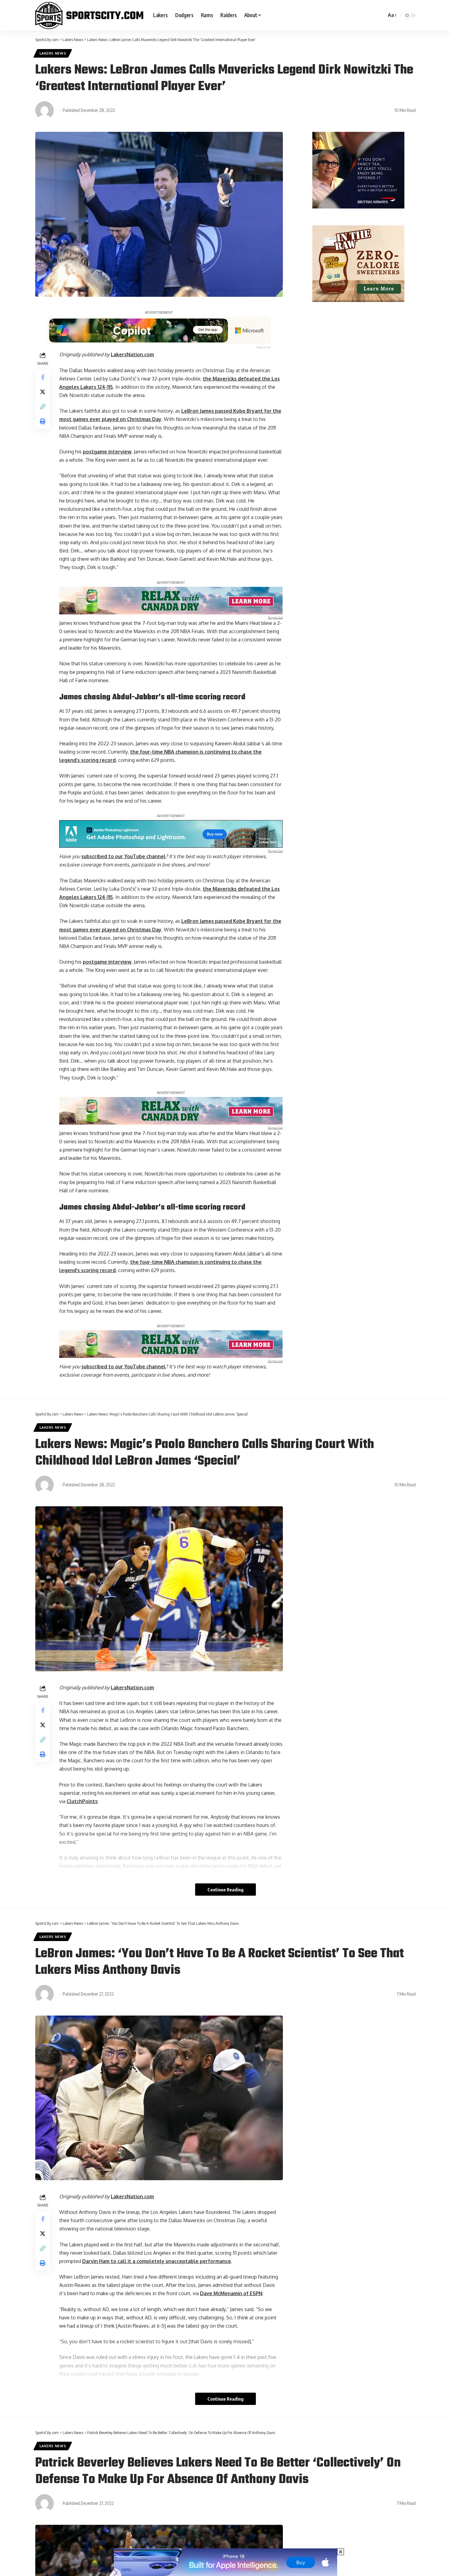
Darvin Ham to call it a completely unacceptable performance (157, 2261)
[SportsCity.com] (89, 15)
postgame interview (107, 452)
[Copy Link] (43, 407)
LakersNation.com (132, 354)
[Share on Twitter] (43, 392)
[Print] (43, 421)
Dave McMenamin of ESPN (231, 2293)
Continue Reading (225, 1890)
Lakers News (53, 53)
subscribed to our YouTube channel (123, 856)
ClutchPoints (82, 1801)
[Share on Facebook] (43, 377)
